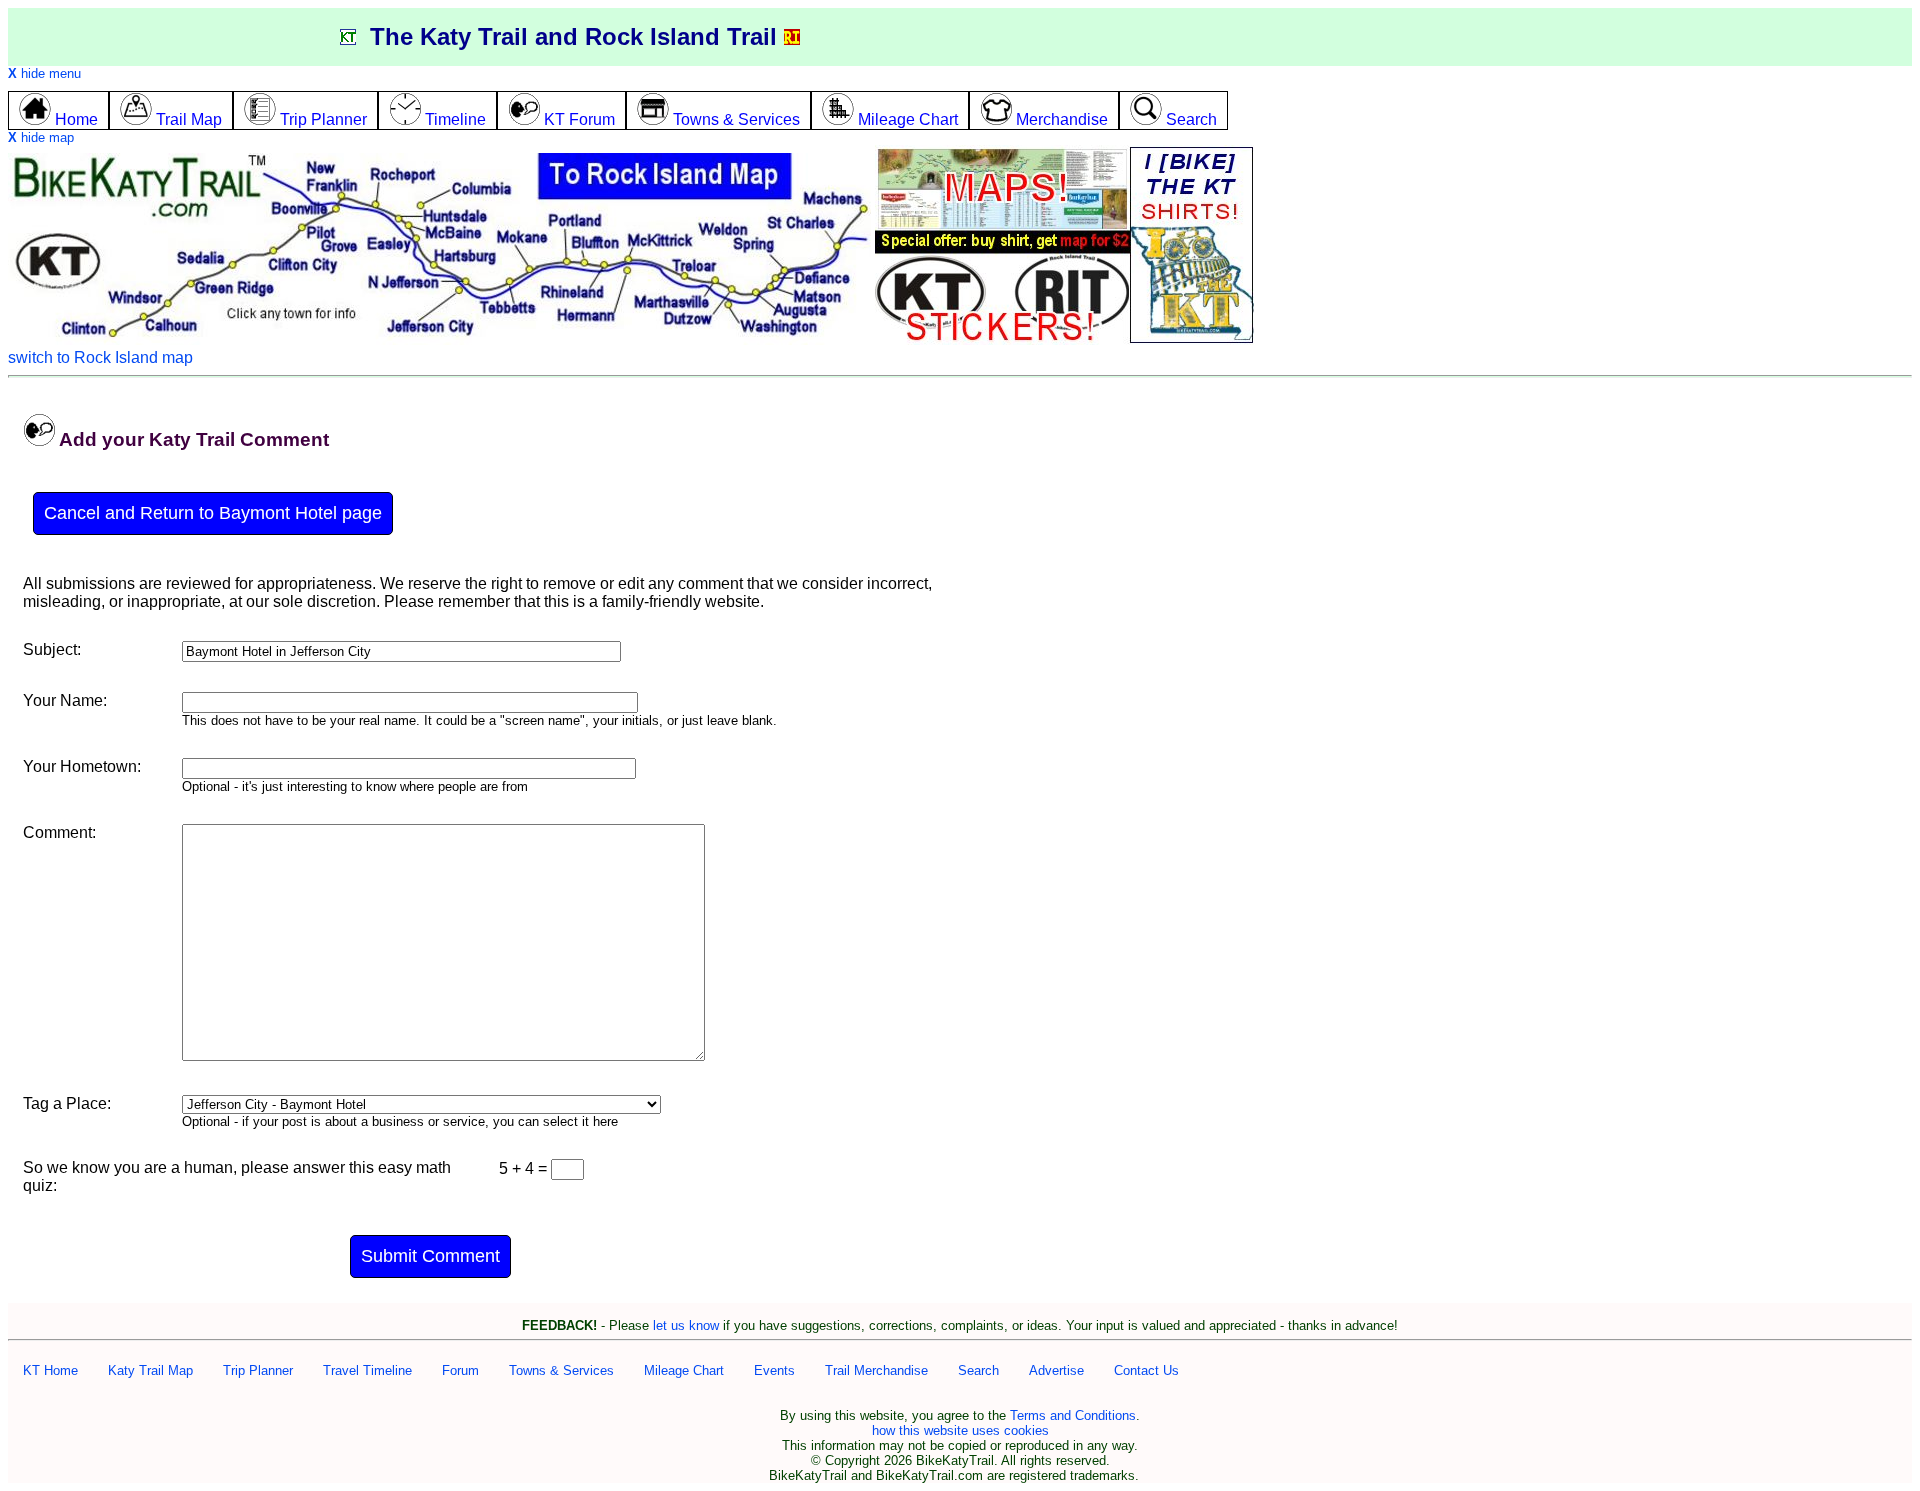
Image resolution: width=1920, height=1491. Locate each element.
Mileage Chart (684, 1370)
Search (978, 1370)
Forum (460, 1370)
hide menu (44, 73)
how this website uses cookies (960, 1430)
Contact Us (1146, 1370)
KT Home (50, 1370)
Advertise (1056, 1370)
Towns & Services (561, 1370)
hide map (41, 137)
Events (774, 1370)
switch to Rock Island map (100, 357)
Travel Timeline (367, 1370)
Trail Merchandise (876, 1370)
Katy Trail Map (150, 1370)
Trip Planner (258, 1370)
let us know (686, 1325)
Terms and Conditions (1073, 1415)
